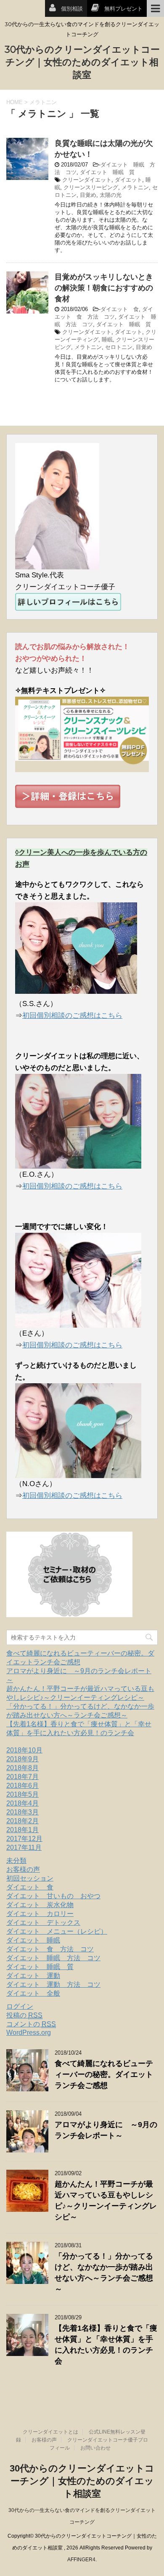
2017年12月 (24, 1839)
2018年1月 (22, 1830)
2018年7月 (22, 1777)
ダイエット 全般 (33, 1993)
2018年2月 (22, 1821)
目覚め (88, 195)
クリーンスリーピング (91, 187)
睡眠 (107, 339)
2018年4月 (22, 1803)
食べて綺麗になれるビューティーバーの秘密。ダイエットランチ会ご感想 (104, 2074)
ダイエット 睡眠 (33, 1940)
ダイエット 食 (120, 309)
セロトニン (119, 347)
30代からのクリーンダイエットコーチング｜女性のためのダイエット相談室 (82, 62)
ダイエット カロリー (40, 1914)
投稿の (24, 2015)
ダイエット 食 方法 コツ (50, 1949)
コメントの (31, 2024)
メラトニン (135, 187)
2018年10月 (24, 1750)
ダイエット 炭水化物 (40, 1905)
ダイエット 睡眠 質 (107, 172)
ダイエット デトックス (43, 1923)
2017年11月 (24, 1847)
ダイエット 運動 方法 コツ (53, 1984)
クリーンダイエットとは (50, 2432)
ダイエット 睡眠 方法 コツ (53, 1958)
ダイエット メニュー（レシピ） (57, 1931)
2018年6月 (22, 1786)
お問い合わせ (95, 2448)
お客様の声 (23, 1869)
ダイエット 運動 (33, 1976)
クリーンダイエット (87, 180)
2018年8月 (22, 1768)
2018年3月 (22, 1812)
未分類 (16, 1861)
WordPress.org (29, 2033)
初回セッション (30, 1878)
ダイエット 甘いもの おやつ (53, 1896)
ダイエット (128, 180)
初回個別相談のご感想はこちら (72, 1016)
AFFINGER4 (81, 2560)
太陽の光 (111, 195)
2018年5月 (22, 1794)
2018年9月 (22, 1759)
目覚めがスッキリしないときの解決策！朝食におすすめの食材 (104, 288)
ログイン (20, 2006)
